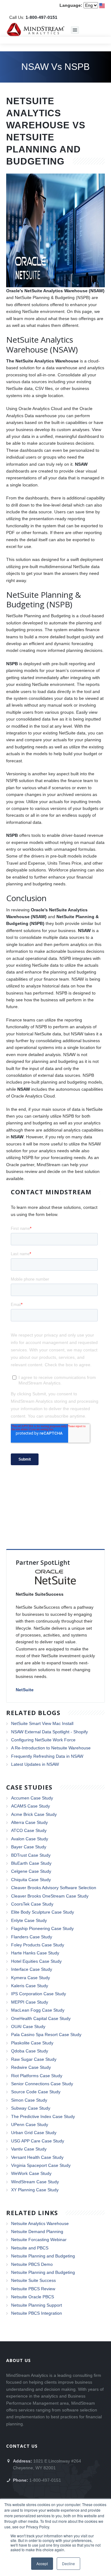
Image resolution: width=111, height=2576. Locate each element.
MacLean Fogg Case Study (38, 2010)
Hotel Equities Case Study (36, 1961)
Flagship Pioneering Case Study (42, 1928)
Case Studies (29, 1787)
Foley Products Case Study (38, 1945)
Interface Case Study (32, 1969)
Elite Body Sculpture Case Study (43, 1912)
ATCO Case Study (29, 1830)
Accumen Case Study (32, 1798)
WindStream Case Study (35, 2182)
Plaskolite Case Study (32, 2043)
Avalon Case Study (30, 1839)
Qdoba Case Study (30, 2051)
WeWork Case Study (31, 2173)
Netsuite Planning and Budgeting (43, 2256)
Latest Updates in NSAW (35, 1764)
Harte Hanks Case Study (35, 1953)
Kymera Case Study (31, 1978)
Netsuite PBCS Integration (37, 2313)
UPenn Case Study (30, 2125)
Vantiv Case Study (29, 2149)
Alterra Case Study (29, 1822)
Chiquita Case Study (31, 1880)
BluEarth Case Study (31, 1863)
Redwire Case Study (31, 2067)
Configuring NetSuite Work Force (43, 1740)
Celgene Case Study (31, 1871)
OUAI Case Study (28, 2026)
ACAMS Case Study (31, 1806)
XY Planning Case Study (35, 2190)
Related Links (32, 2213)
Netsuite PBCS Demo (32, 2264)
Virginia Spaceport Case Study (41, 2165)
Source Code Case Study (36, 2092)
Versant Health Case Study (37, 2157)
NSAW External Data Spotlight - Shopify (49, 1732)
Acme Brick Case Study (34, 1814)
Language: (71, 5)
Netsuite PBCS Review (33, 2289)
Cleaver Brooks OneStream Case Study (50, 1896)
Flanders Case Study (32, 1937)
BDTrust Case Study (31, 1855)
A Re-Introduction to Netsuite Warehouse (51, 1748)
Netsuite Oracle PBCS (33, 2297)
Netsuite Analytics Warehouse (40, 2223)
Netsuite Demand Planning (37, 2232)
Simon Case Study (29, 2100)
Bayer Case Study (29, 1847)
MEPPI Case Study (30, 2002)
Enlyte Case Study (29, 1920)
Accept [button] (42, 2563)
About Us (18, 2360)
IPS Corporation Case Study (39, 1994)
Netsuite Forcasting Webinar (39, 2240)
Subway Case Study (31, 2108)
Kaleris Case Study (30, 1986)
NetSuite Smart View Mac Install (42, 1723)
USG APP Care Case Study (38, 2141)
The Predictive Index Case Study (43, 2116)
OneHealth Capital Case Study (41, 2018)
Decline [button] (68, 2563)
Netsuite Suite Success (33, 2280)
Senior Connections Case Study (42, 2084)
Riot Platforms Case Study (37, 2076)
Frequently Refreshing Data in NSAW (47, 1756)
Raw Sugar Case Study (34, 2059)
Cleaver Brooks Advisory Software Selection (54, 1888)
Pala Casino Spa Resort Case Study (46, 2035)
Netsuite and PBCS (30, 2248)
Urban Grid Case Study (34, 2133)
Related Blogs (33, 1713)
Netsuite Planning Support (37, 2305)
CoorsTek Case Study (32, 1904)
